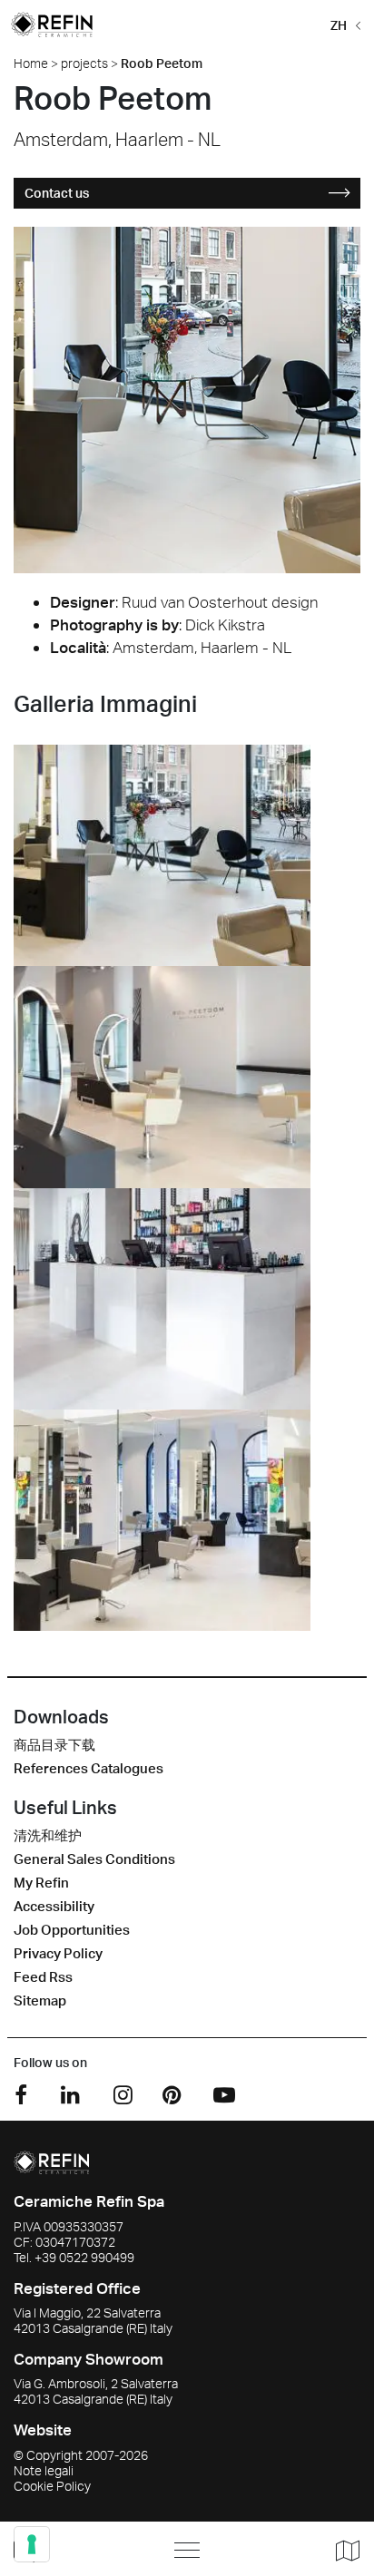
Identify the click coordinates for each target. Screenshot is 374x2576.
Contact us (57, 193)
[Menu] (187, 2550)
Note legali (44, 2470)
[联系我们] (71, 2549)
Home (31, 63)
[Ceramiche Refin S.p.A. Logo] (51, 2161)
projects (84, 63)
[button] (342, 24)
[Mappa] (341, 2550)
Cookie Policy (52, 2486)
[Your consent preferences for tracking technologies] (32, 2544)
